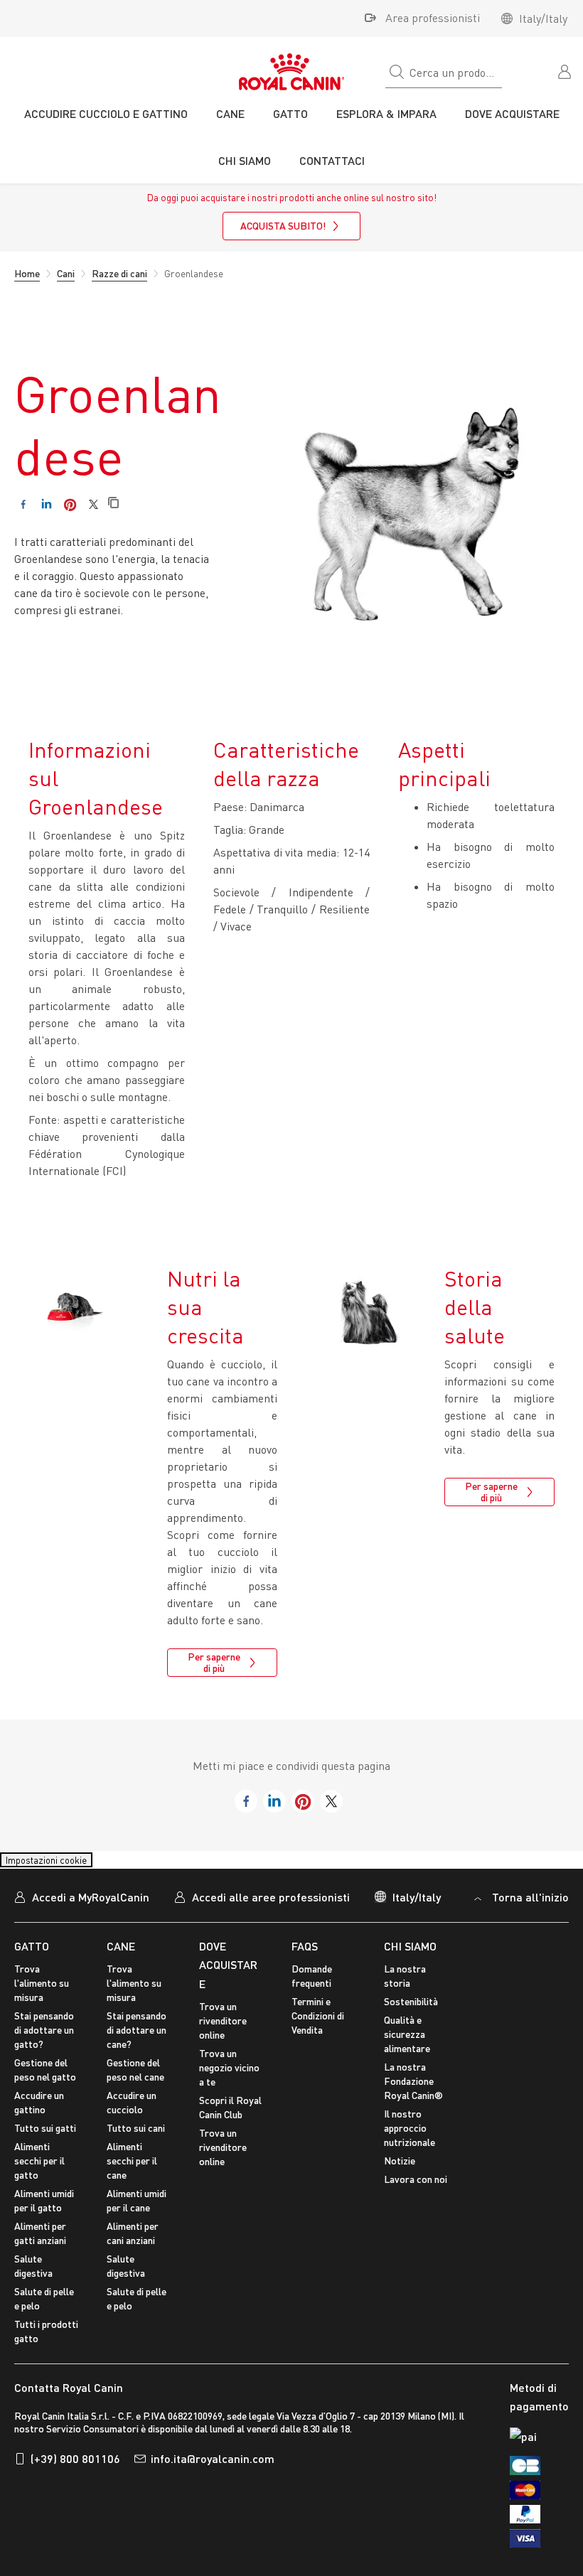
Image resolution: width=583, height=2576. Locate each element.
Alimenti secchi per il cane (132, 2170)
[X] (93, 504)
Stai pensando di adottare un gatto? (44, 2039)
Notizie (400, 2170)
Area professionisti (433, 18)
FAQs (305, 1954)
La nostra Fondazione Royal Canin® (413, 2090)
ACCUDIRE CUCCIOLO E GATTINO (106, 113)
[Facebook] (23, 504)
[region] (291, 2436)
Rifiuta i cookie (280, 2508)
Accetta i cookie (280, 2467)
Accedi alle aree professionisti (271, 1905)
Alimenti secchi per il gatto (39, 2170)
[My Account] (566, 70)
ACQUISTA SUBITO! (283, 226)
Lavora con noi (416, 2188)
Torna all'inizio (530, 1905)
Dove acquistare (228, 1973)
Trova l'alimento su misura (42, 1992)
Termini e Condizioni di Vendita (318, 2025)
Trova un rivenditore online (223, 2030)
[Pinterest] (70, 504)
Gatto (32, 1954)
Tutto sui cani (136, 2137)
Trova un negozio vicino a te (229, 2077)
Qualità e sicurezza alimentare (407, 2043)
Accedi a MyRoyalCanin (91, 1905)
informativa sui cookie (309, 2371)
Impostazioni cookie (59, 1864)
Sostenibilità (411, 2011)
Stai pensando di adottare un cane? (137, 2039)
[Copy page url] (113, 504)
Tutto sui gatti (45, 2137)
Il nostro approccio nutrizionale (410, 2137)
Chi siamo (410, 1954)
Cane (121, 1954)
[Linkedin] (47, 504)
